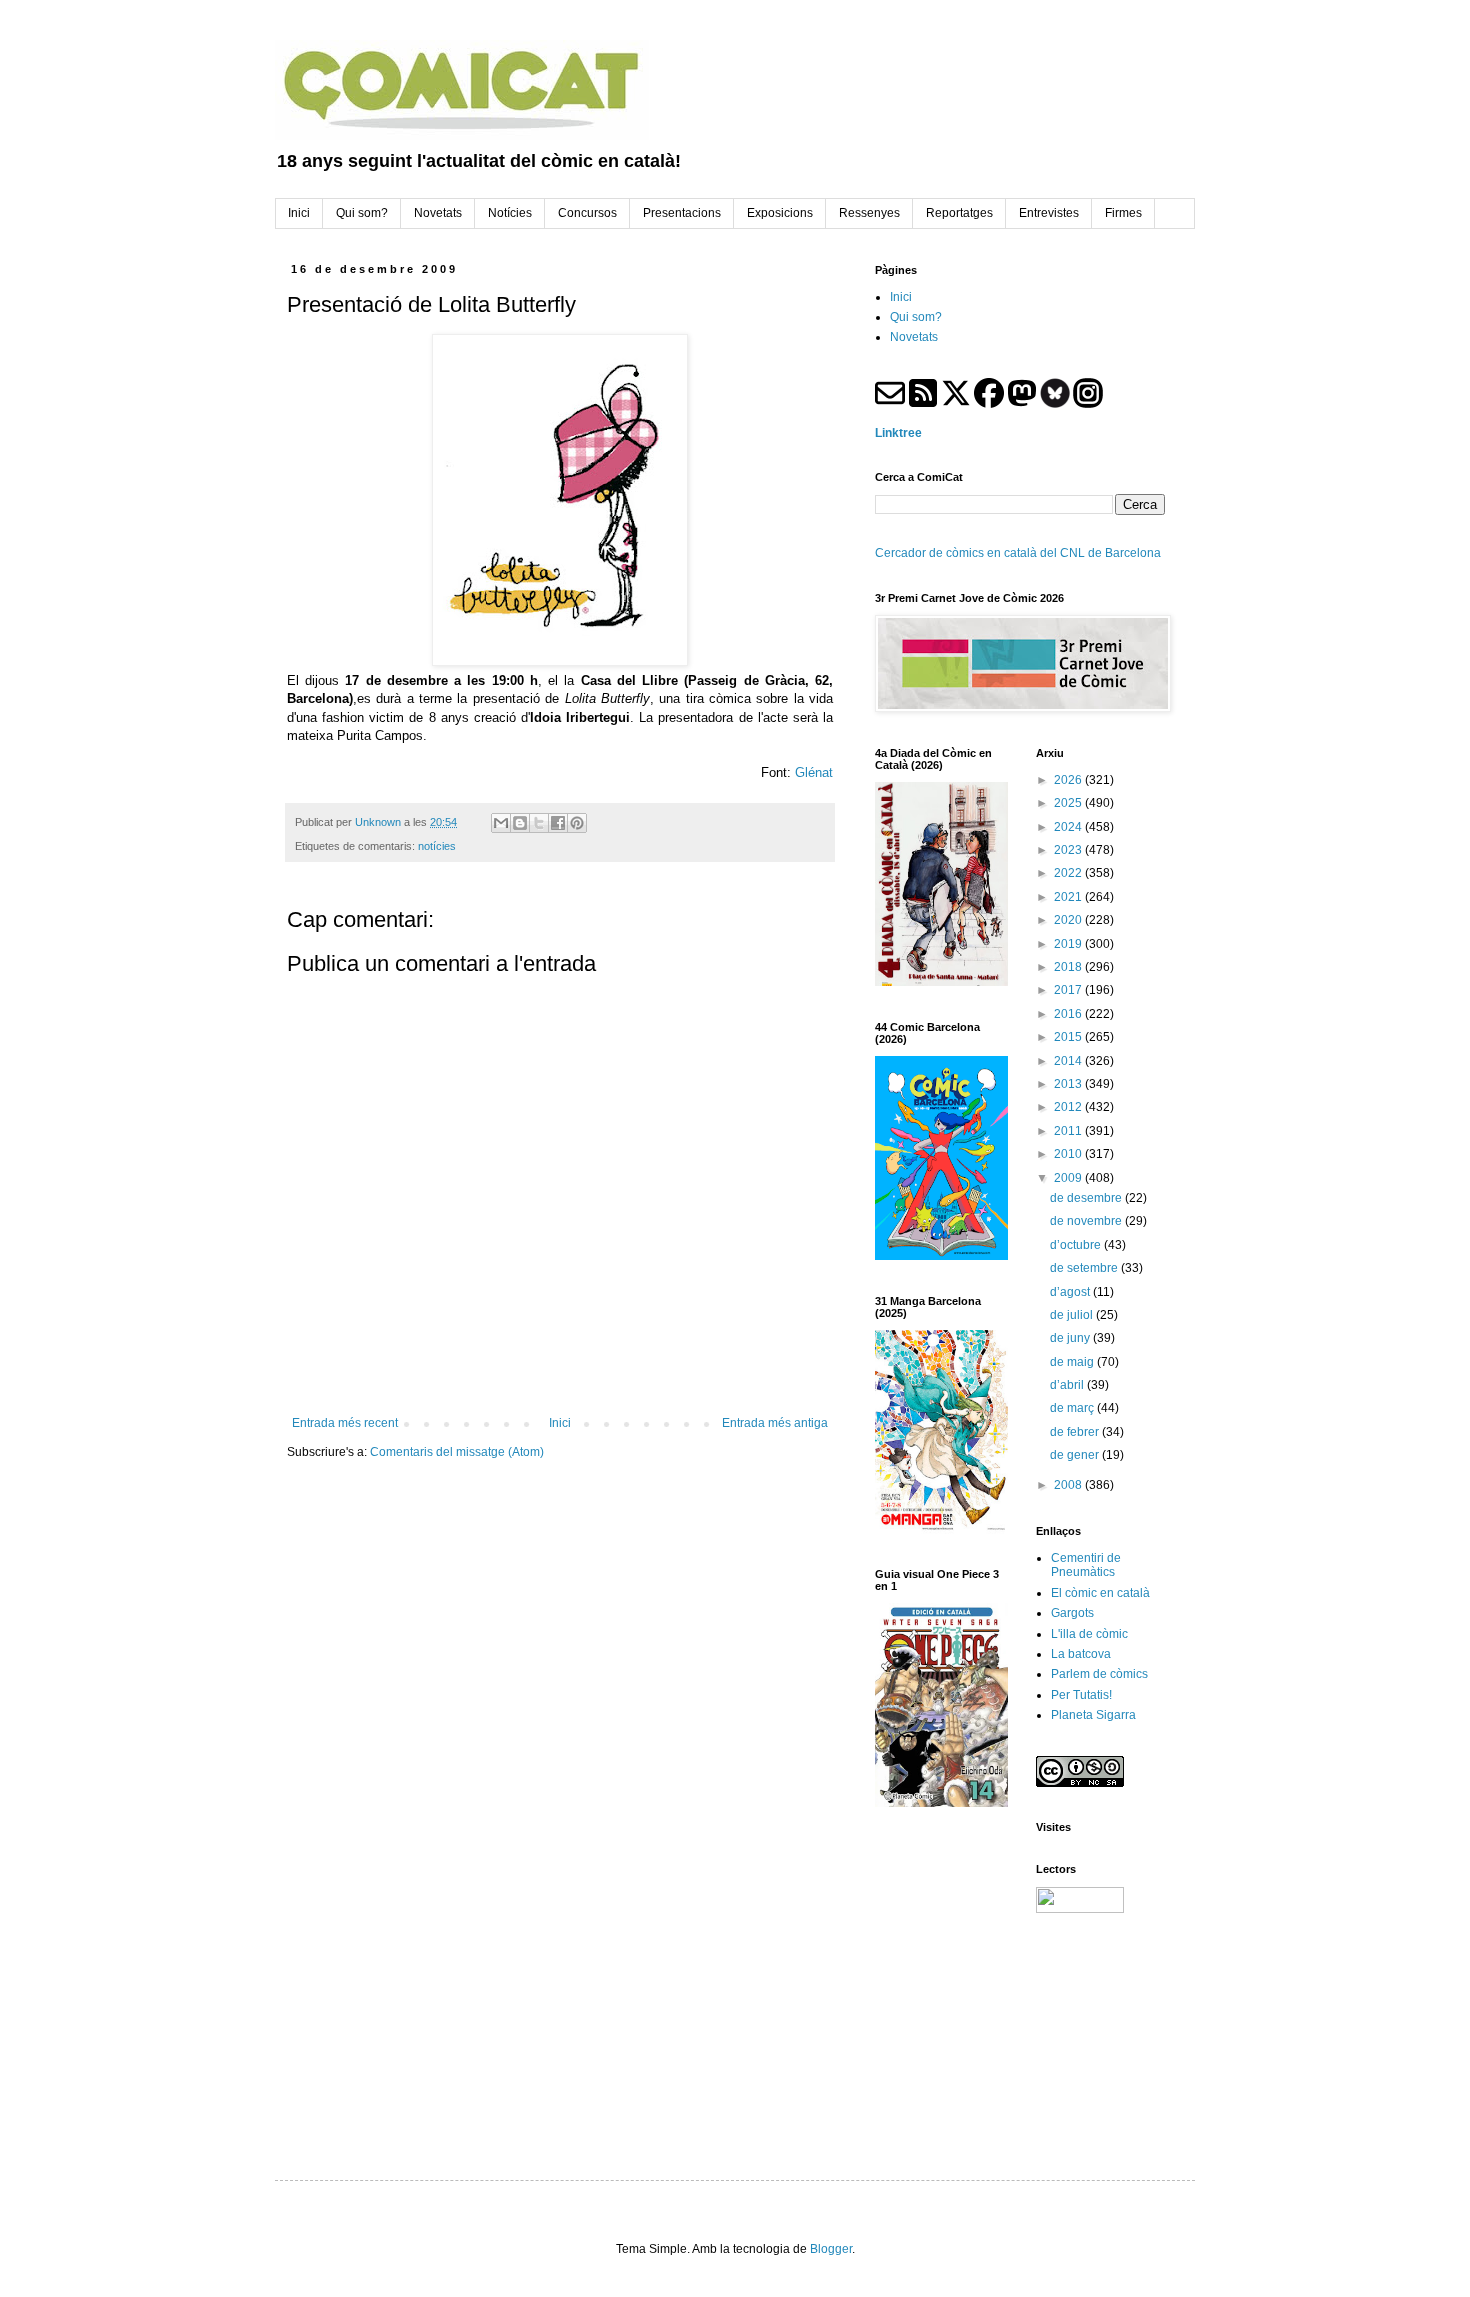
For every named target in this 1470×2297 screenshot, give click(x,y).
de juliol (1073, 1315)
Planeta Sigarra (1093, 1715)
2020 (1069, 920)
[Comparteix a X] (539, 823)
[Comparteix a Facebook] (558, 823)
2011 (1069, 1131)
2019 (1069, 944)
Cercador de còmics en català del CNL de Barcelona (1018, 553)
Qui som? (916, 317)
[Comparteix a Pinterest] (577, 823)
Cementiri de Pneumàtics (1086, 1565)
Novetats (914, 337)
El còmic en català (1100, 1593)
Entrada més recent (345, 1423)
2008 (1069, 1485)
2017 (1069, 990)
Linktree (898, 433)
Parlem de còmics (1099, 1674)
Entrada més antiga (775, 1423)
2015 (1069, 1037)
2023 (1069, 850)
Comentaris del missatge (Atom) (457, 1452)
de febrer (1076, 1432)
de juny (1071, 1338)
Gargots (1072, 1613)
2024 (1069, 827)
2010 (1069, 1154)
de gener (1076, 1455)
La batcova (1081, 1654)
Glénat (814, 772)
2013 (1069, 1084)
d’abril (1068, 1385)
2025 (1069, 803)
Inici (560, 1423)
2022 (1069, 873)
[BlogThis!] (520, 823)
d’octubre (1077, 1245)
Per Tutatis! (1081, 1695)
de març (1073, 1408)
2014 (1069, 1061)
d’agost (1071, 1292)
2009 (1069, 1178)
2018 (1069, 967)
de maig (1073, 1362)
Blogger (831, 2249)
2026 (1069, 780)
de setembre (1085, 1268)
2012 (1069, 1107)
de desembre (1087, 1198)
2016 (1069, 1014)
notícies (437, 846)
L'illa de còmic (1089, 1634)
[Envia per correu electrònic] (501, 823)
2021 (1069, 897)
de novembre (1087, 1221)
